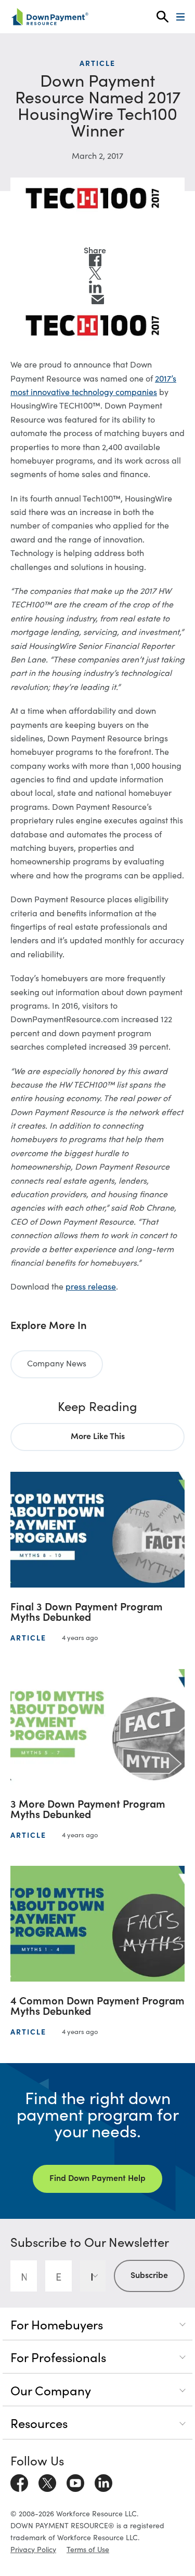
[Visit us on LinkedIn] (103, 2481)
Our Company (51, 2390)
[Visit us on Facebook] (19, 2481)
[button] (162, 17)
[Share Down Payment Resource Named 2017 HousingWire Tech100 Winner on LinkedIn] (95, 287)
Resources (39, 2423)
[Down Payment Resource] (50, 17)
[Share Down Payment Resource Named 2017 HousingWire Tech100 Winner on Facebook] (95, 260)
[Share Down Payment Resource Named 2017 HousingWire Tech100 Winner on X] (95, 274)
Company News (57, 1363)
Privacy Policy (33, 2549)
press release (91, 1286)
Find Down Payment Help (97, 2177)
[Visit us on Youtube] (75, 2481)
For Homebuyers (57, 2324)
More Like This (98, 1435)
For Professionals (58, 2357)
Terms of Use (88, 2549)
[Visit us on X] (47, 2481)
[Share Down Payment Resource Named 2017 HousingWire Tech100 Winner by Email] (98, 300)
